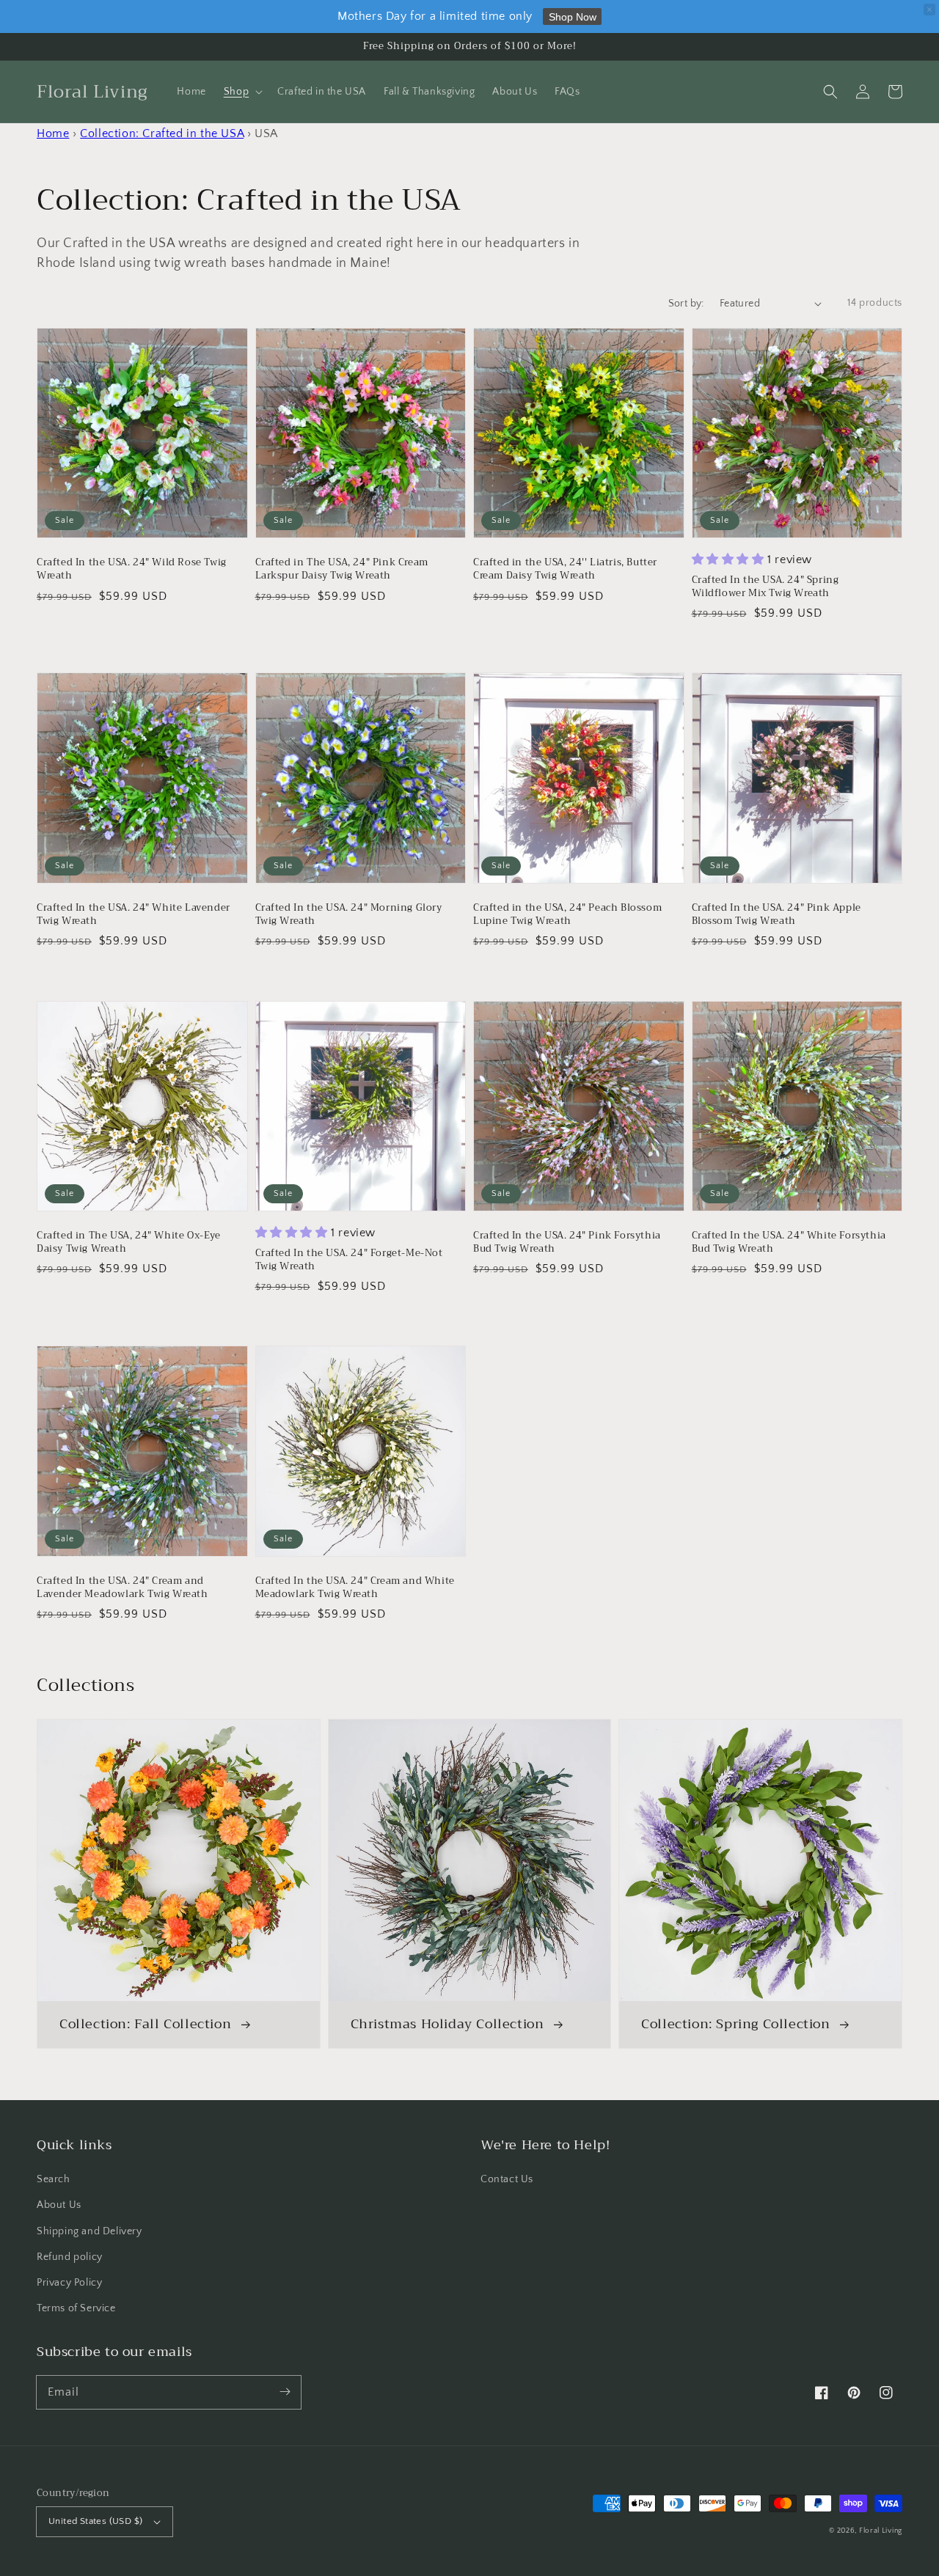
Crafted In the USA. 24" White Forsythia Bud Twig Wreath (789, 1242)
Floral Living (881, 2531)
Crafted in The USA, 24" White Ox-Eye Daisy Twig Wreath (129, 1242)
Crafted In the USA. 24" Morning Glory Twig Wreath (349, 914)
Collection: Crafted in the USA (162, 133)
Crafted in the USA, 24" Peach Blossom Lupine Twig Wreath (567, 914)
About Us (59, 2205)
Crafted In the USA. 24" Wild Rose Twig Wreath (132, 569)
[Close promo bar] (929, 10)
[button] (830, 92)
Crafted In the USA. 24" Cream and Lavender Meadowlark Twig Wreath (123, 1588)
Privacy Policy (69, 2283)
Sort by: (686, 304)
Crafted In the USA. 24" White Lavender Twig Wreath (134, 914)
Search (54, 2179)
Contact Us (507, 2179)
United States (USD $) (95, 2521)
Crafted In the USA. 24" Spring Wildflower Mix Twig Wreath (766, 587)
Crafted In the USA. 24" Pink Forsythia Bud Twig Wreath (567, 1242)
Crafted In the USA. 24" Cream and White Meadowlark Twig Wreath (355, 1588)
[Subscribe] (285, 2392)
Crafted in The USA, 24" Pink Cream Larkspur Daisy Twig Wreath (342, 569)
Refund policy (70, 2257)
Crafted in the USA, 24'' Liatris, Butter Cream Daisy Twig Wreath (565, 569)
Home (53, 133)
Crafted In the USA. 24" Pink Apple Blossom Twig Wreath (777, 914)
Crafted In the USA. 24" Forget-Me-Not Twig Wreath (349, 1260)
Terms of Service (76, 2308)
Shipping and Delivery (89, 2231)
